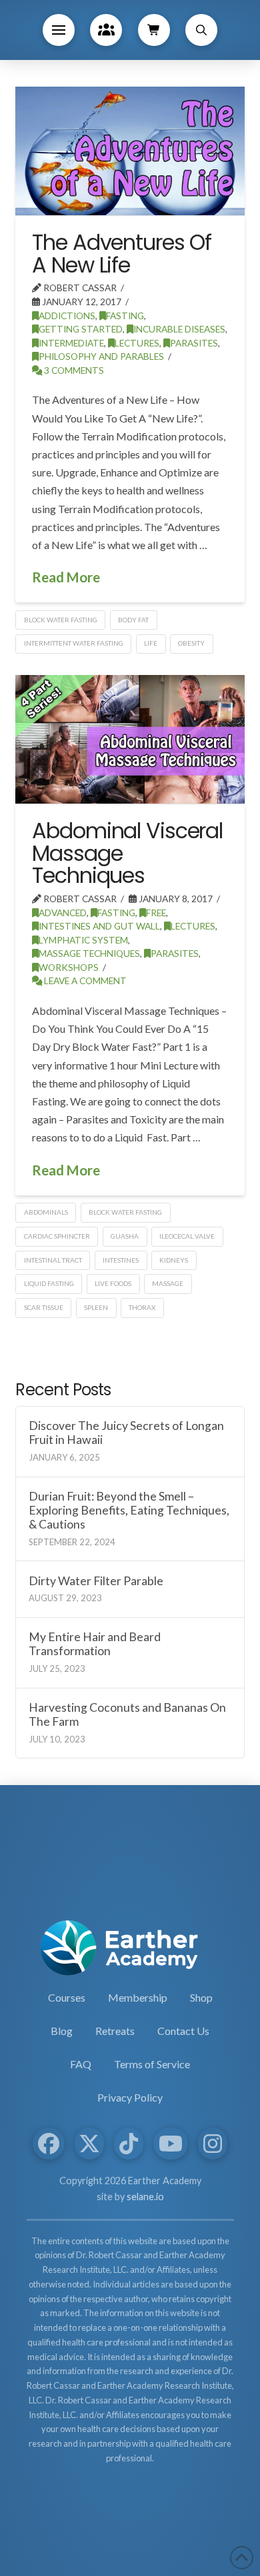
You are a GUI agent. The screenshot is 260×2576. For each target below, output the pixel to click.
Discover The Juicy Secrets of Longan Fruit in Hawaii (126, 1433)
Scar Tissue (44, 1307)
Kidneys (174, 1260)
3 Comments (73, 370)
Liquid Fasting (49, 1283)
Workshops (69, 967)
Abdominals (46, 1212)
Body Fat (133, 620)
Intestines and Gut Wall (99, 926)
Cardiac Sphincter (57, 1236)
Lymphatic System (83, 940)
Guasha (125, 1236)
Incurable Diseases (179, 329)
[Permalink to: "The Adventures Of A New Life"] (130, 151)
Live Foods (113, 1283)
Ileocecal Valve (187, 1236)
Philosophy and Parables (101, 356)
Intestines (121, 1260)
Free (156, 913)
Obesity (191, 643)
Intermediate (71, 343)
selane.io (145, 2197)
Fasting (125, 316)
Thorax (142, 1307)
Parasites (194, 343)
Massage (168, 1283)
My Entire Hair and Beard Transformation (95, 1644)
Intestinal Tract (53, 1260)
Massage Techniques (89, 953)
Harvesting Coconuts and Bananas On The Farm (127, 1714)
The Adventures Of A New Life (122, 254)
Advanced (63, 913)
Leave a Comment (84, 980)
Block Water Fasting (61, 620)
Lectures (137, 343)
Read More (66, 577)
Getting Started (81, 329)
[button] (59, 30)
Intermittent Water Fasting (74, 643)
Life (151, 643)
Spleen (96, 1307)
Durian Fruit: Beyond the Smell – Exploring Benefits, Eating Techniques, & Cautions (129, 1510)
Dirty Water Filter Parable (96, 1581)
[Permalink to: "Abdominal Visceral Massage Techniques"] (130, 739)
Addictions (67, 316)
